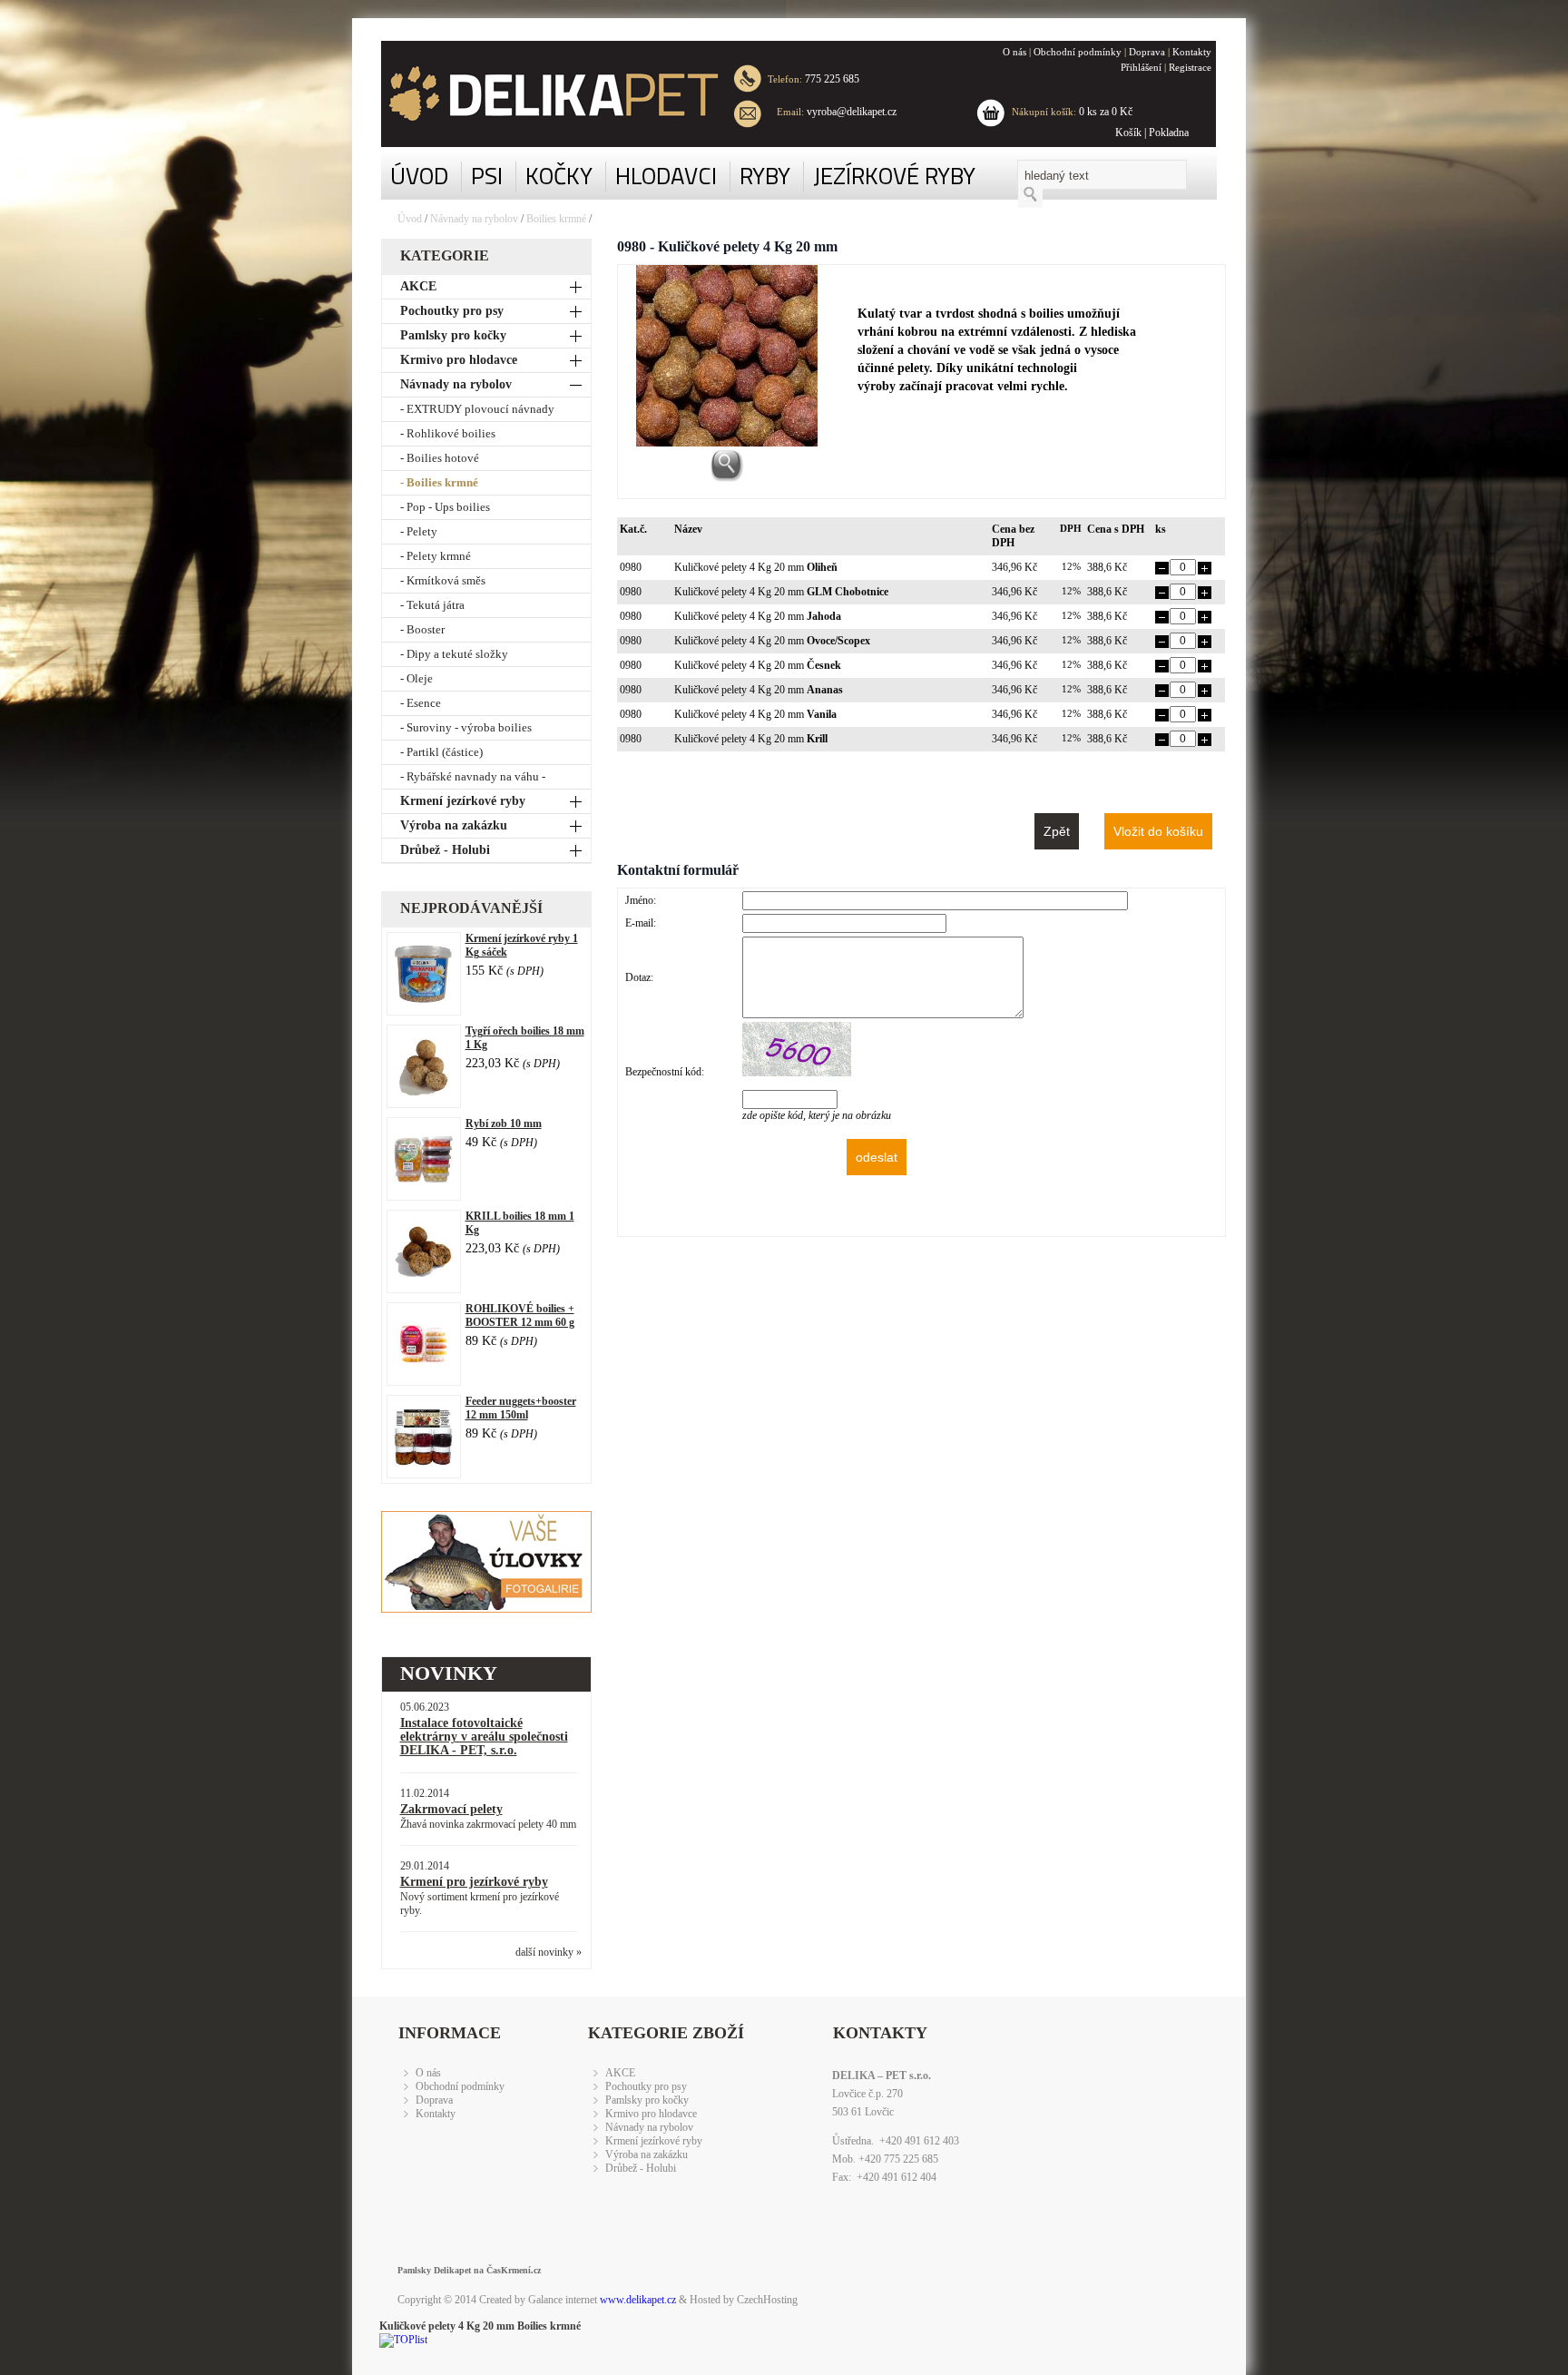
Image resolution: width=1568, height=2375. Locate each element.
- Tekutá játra (432, 605)
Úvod (410, 219)
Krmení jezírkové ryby (463, 801)
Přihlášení (1141, 67)
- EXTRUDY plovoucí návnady (477, 409)
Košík (1128, 132)
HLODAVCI (666, 176)
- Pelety (419, 531)
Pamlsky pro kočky (453, 335)
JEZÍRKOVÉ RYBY (894, 176)
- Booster (422, 629)
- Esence (421, 703)
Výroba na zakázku (454, 825)
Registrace (1190, 67)
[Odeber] (1162, 571)
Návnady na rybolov (474, 219)
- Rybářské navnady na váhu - (473, 776)
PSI (487, 176)
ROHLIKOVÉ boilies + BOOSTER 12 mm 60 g (520, 1315)
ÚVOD (419, 176)
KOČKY (559, 176)
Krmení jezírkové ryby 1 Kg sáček (522, 945)
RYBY (765, 176)
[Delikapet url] (540, 94)
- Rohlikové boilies (448, 433)
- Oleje (416, 678)
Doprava (1147, 52)
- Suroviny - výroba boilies (466, 727)
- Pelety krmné (436, 556)
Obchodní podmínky (1078, 52)
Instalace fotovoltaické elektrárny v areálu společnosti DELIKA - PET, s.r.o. (484, 1737)
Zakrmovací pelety (451, 1809)
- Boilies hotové (440, 458)
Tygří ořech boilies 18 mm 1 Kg (525, 1038)
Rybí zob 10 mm (504, 1124)
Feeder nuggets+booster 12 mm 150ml (521, 1408)
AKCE (418, 286)
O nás (1014, 52)
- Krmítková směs (443, 580)
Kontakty (1192, 52)
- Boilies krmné (439, 482)
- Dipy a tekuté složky (454, 654)
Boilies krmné (556, 219)
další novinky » (549, 1952)
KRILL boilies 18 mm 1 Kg (520, 1223)
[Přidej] (1205, 571)
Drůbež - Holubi (445, 850)
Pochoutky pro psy (452, 311)
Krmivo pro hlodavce (459, 360)
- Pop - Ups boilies (445, 507)
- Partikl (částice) (441, 752)
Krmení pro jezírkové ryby (474, 1882)
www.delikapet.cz (638, 2300)
